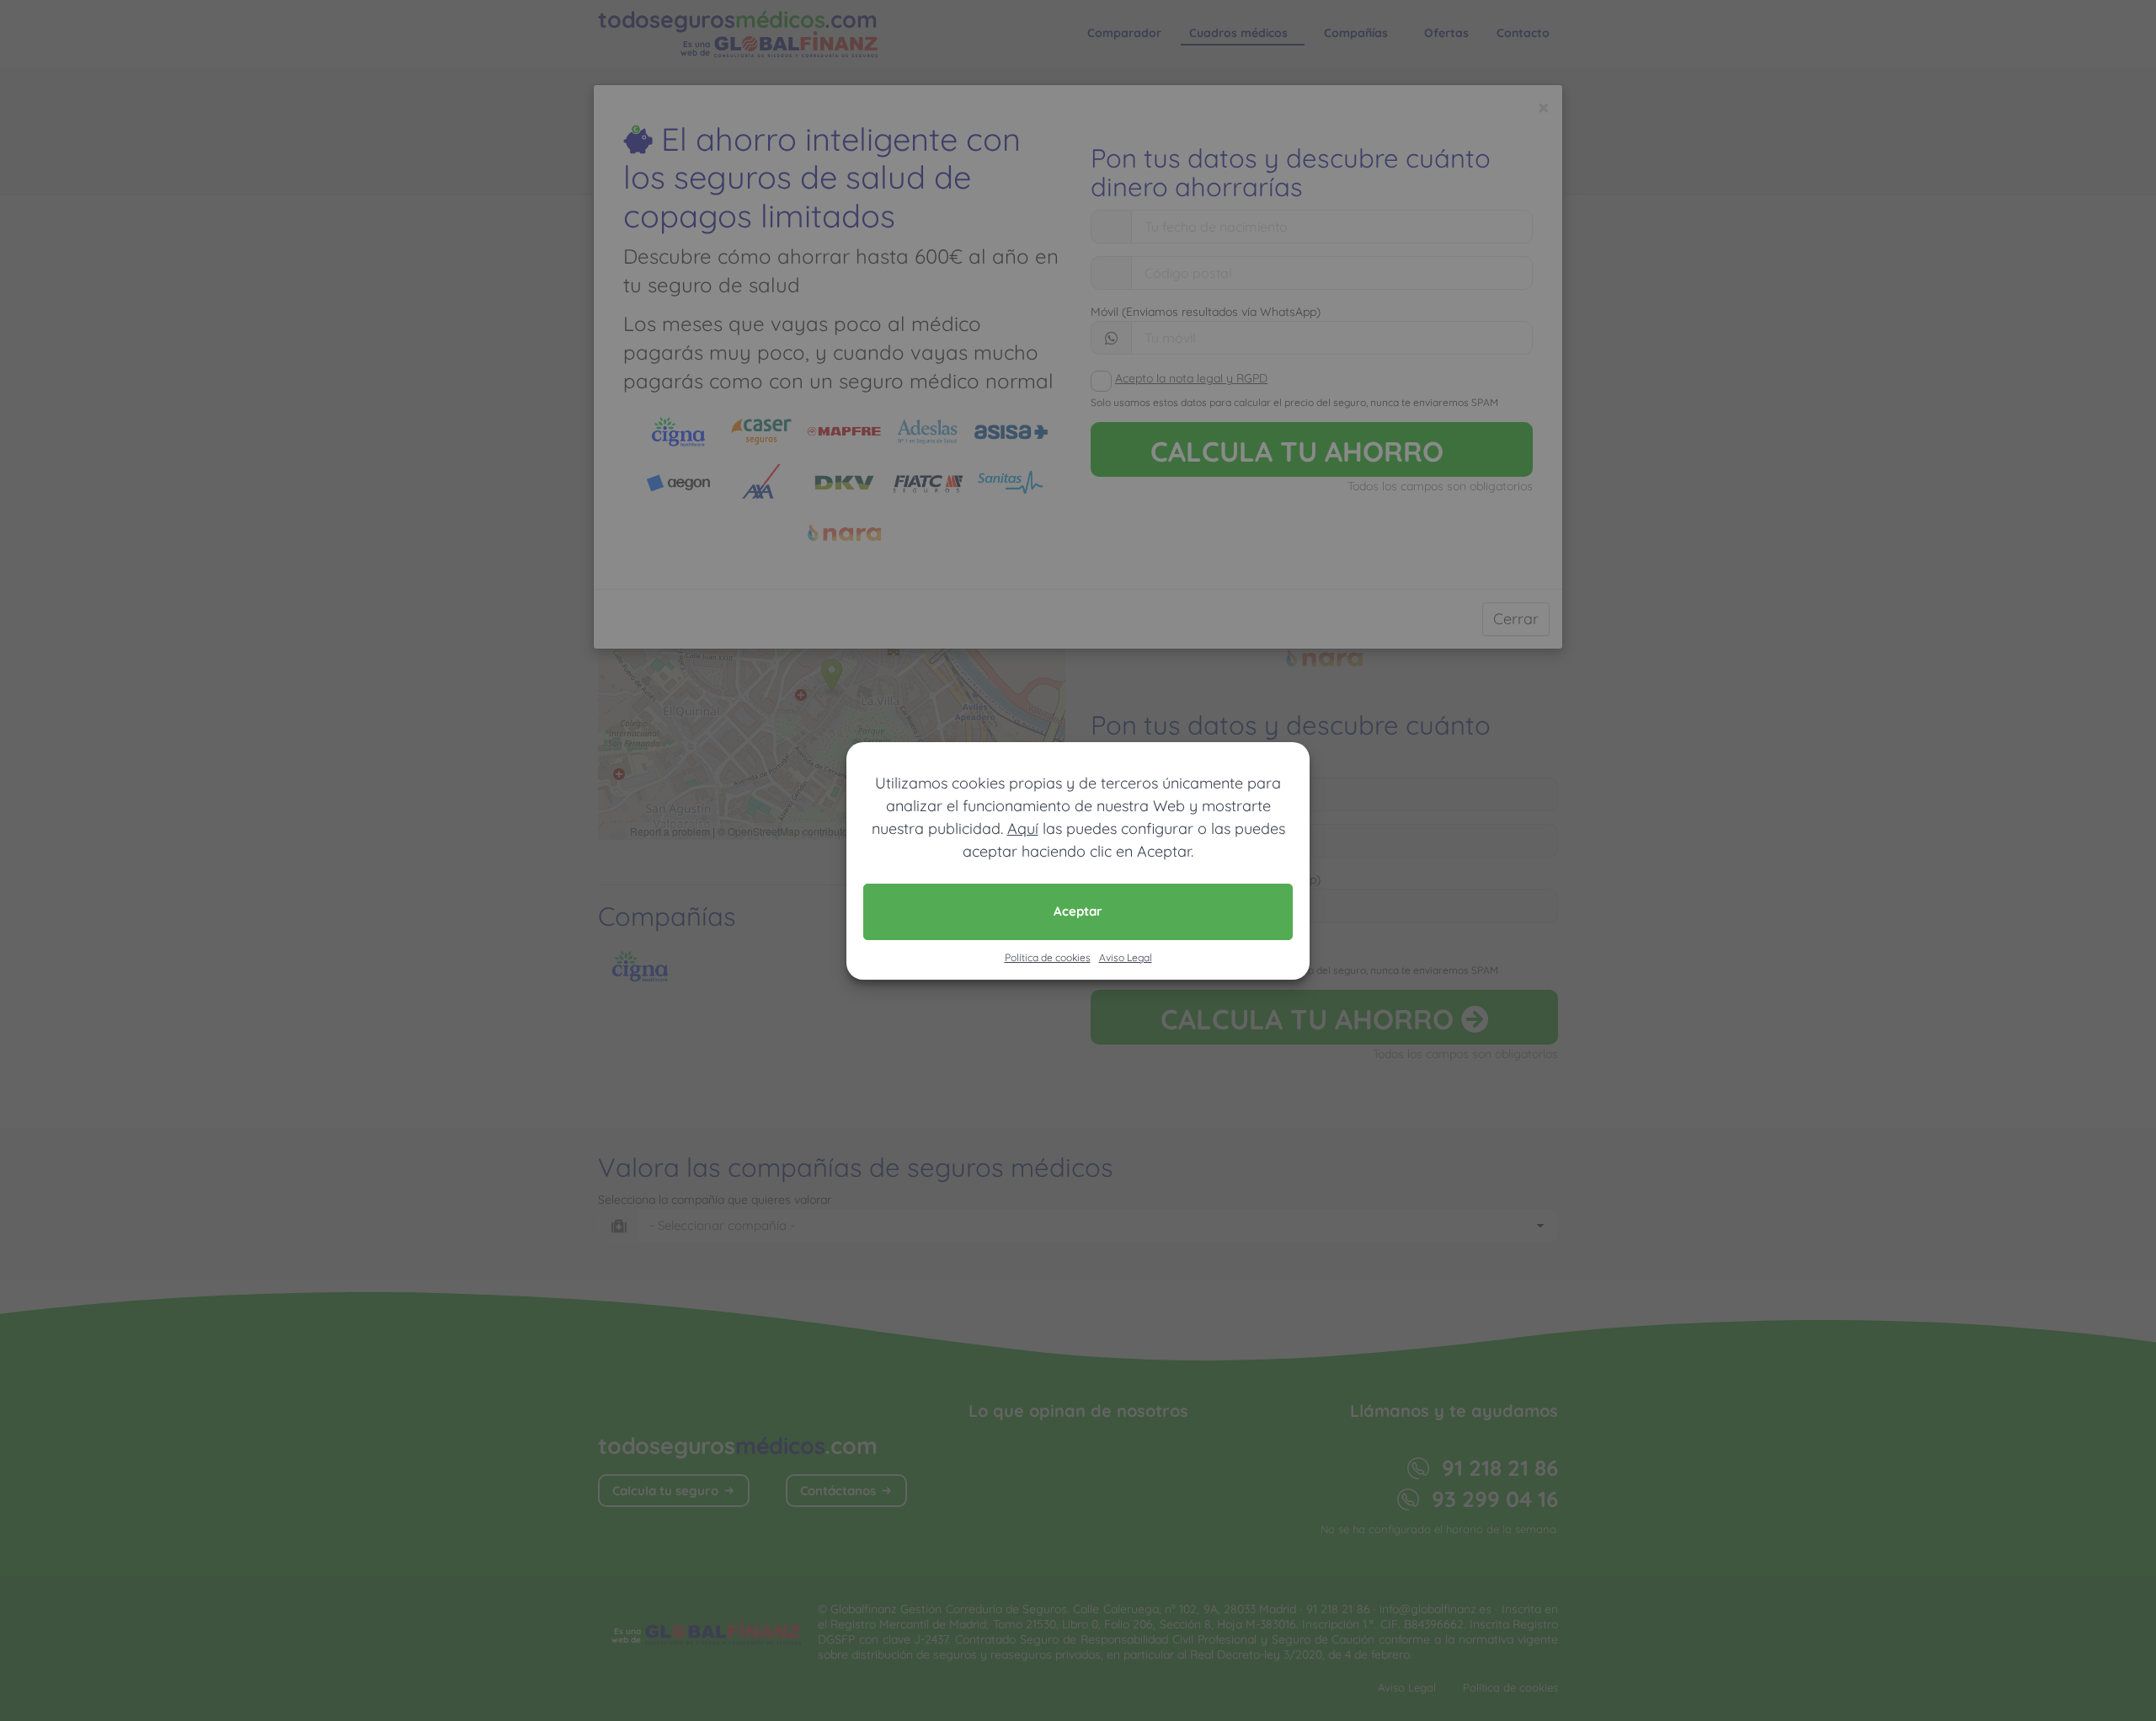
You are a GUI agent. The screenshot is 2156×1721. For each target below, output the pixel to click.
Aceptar (1078, 911)
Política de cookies (1048, 957)
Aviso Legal (1126, 957)
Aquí (1023, 828)
